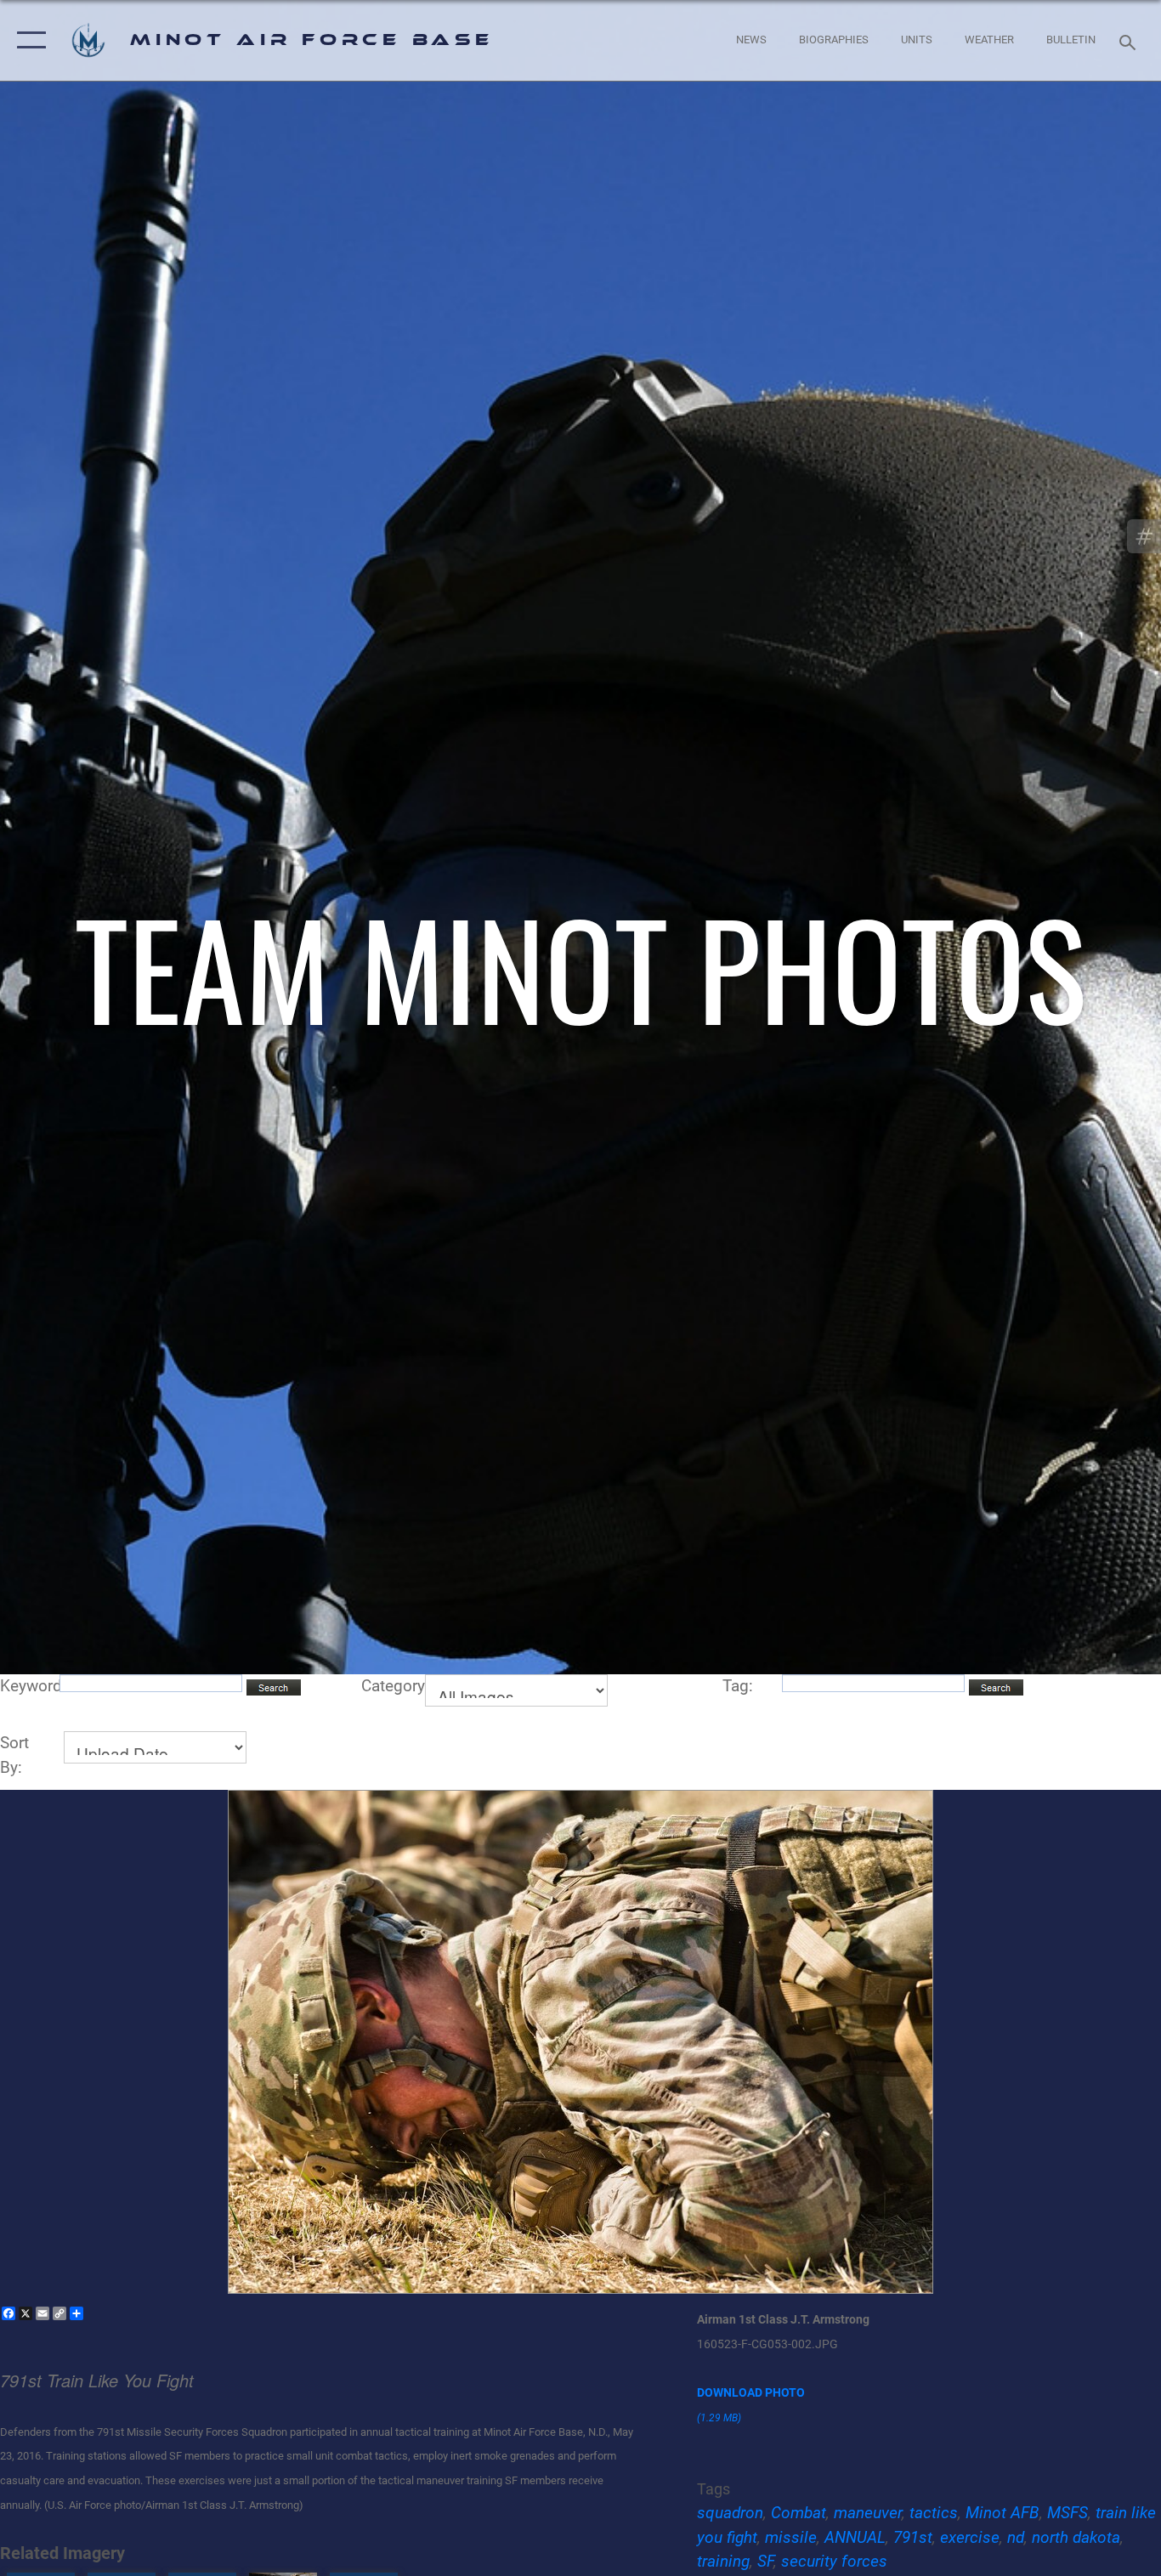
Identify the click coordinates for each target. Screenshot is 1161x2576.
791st (913, 2537)
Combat (799, 2513)
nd (1016, 2537)
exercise (970, 2537)
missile (791, 2537)
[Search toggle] (1130, 41)
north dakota (1076, 2537)
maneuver (868, 2513)
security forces (834, 2561)
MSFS (1068, 2513)
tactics (934, 2513)
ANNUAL (855, 2537)
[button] (28, 40)
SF (765, 2561)
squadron (730, 2513)
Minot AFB (1002, 2513)
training (723, 2561)
